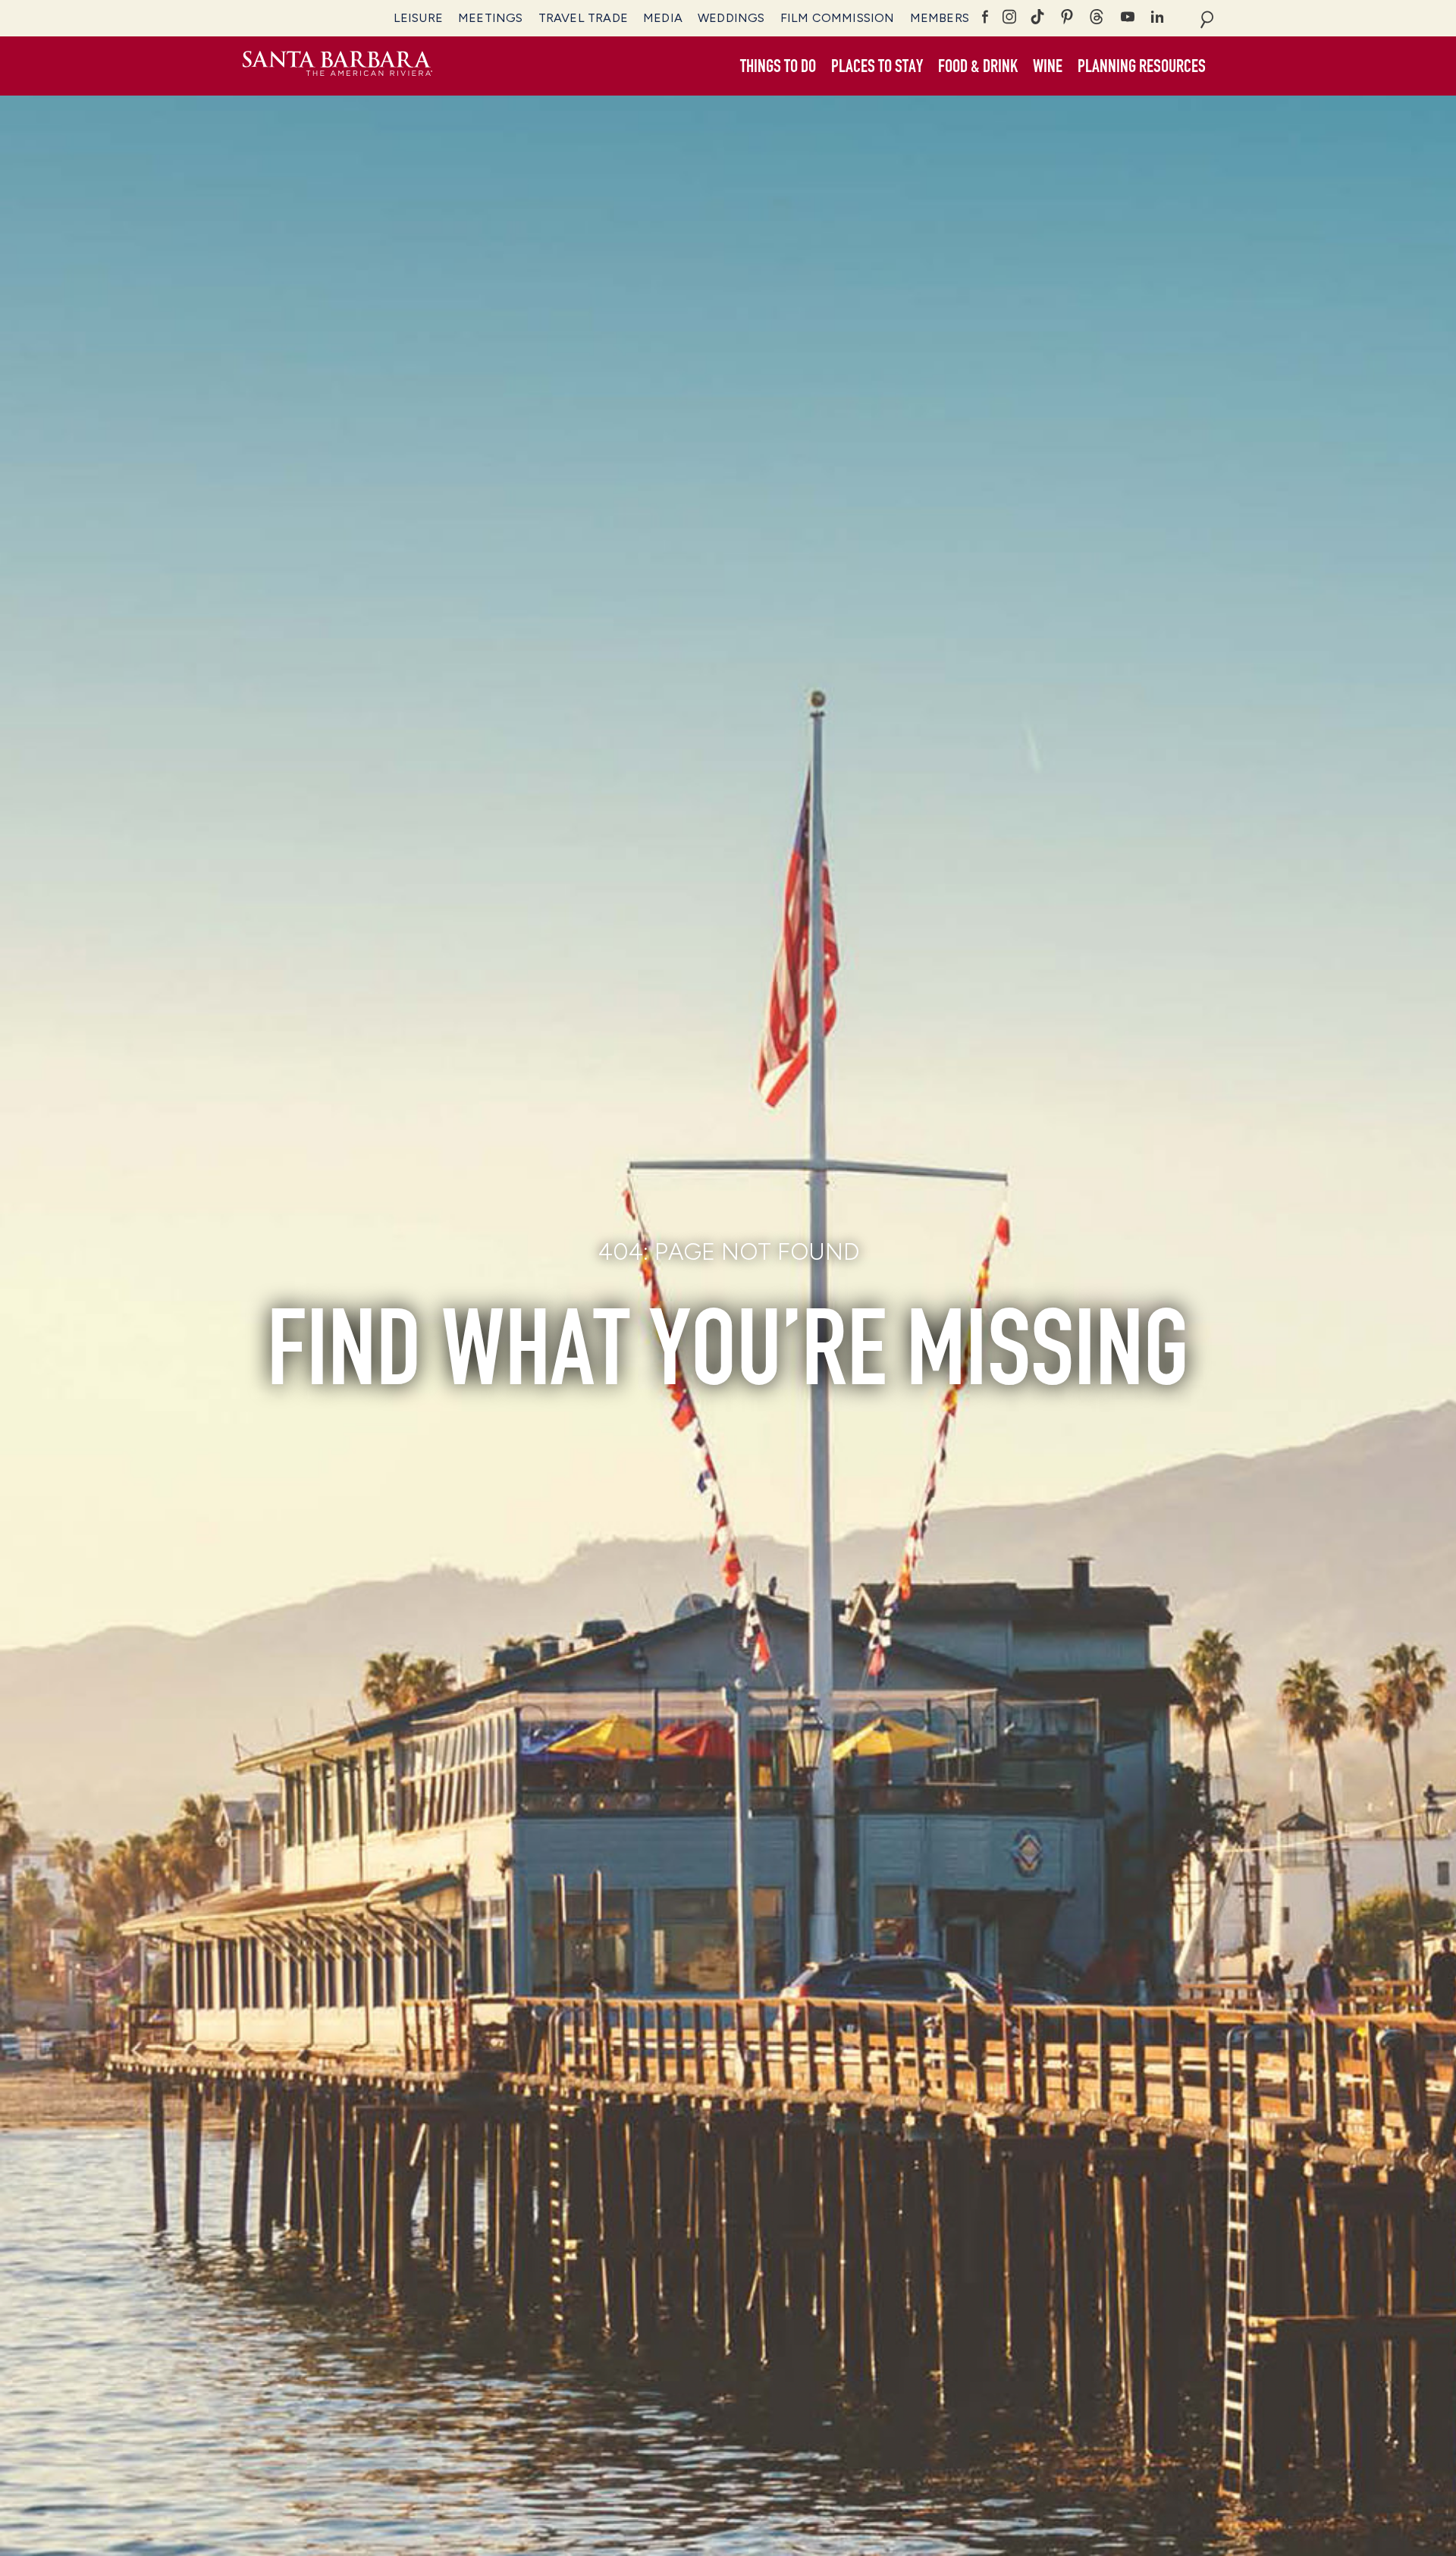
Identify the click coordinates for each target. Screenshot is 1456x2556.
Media (663, 18)
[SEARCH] (1207, 18)
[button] (778, 67)
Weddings (731, 18)
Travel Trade (583, 18)
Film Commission (838, 18)
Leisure (418, 18)
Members (940, 18)
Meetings (491, 18)
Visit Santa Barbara (337, 66)
